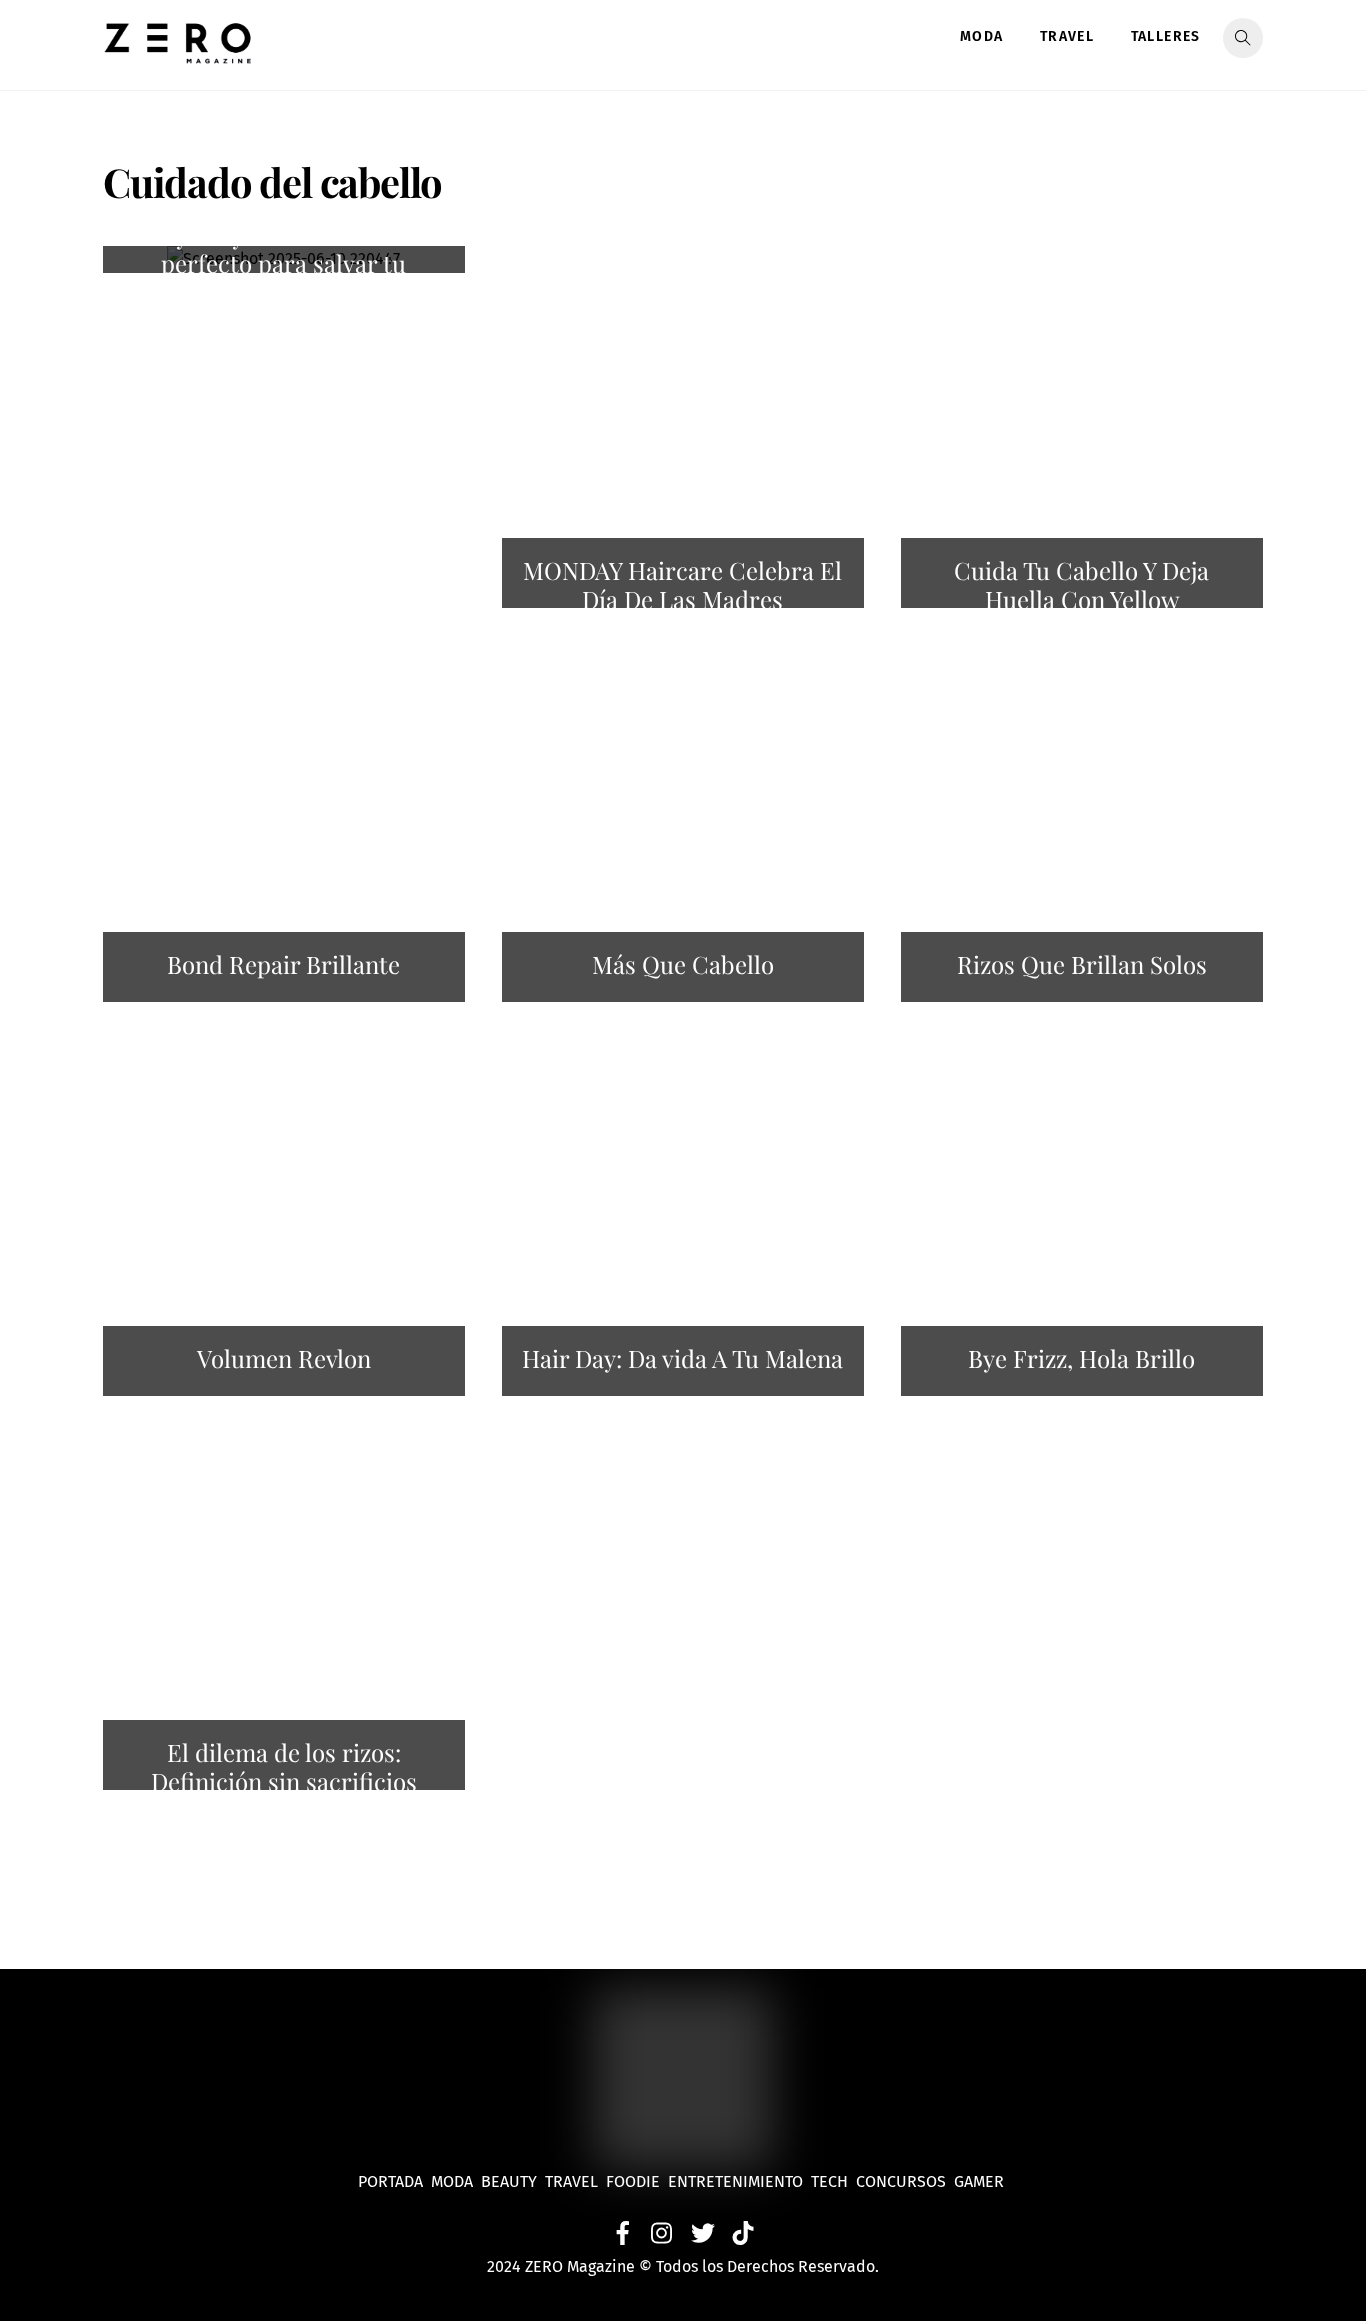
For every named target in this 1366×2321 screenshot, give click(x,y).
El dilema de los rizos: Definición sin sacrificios (284, 1766)
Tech (833, 2181)
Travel (1067, 36)
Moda (982, 36)
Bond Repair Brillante (283, 964)
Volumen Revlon (284, 1358)
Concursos (903, 2181)
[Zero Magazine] (178, 53)
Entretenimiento (735, 2181)
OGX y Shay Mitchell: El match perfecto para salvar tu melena (283, 264)
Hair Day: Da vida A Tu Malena (682, 1358)
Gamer (981, 2181)
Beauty (513, 2181)
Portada (390, 2181)
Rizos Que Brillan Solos (1082, 964)
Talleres (1166, 36)
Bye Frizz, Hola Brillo (1081, 1358)
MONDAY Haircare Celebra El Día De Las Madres (682, 584)
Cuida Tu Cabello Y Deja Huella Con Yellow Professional (1081, 599)
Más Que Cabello (683, 964)
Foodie (633, 2181)
